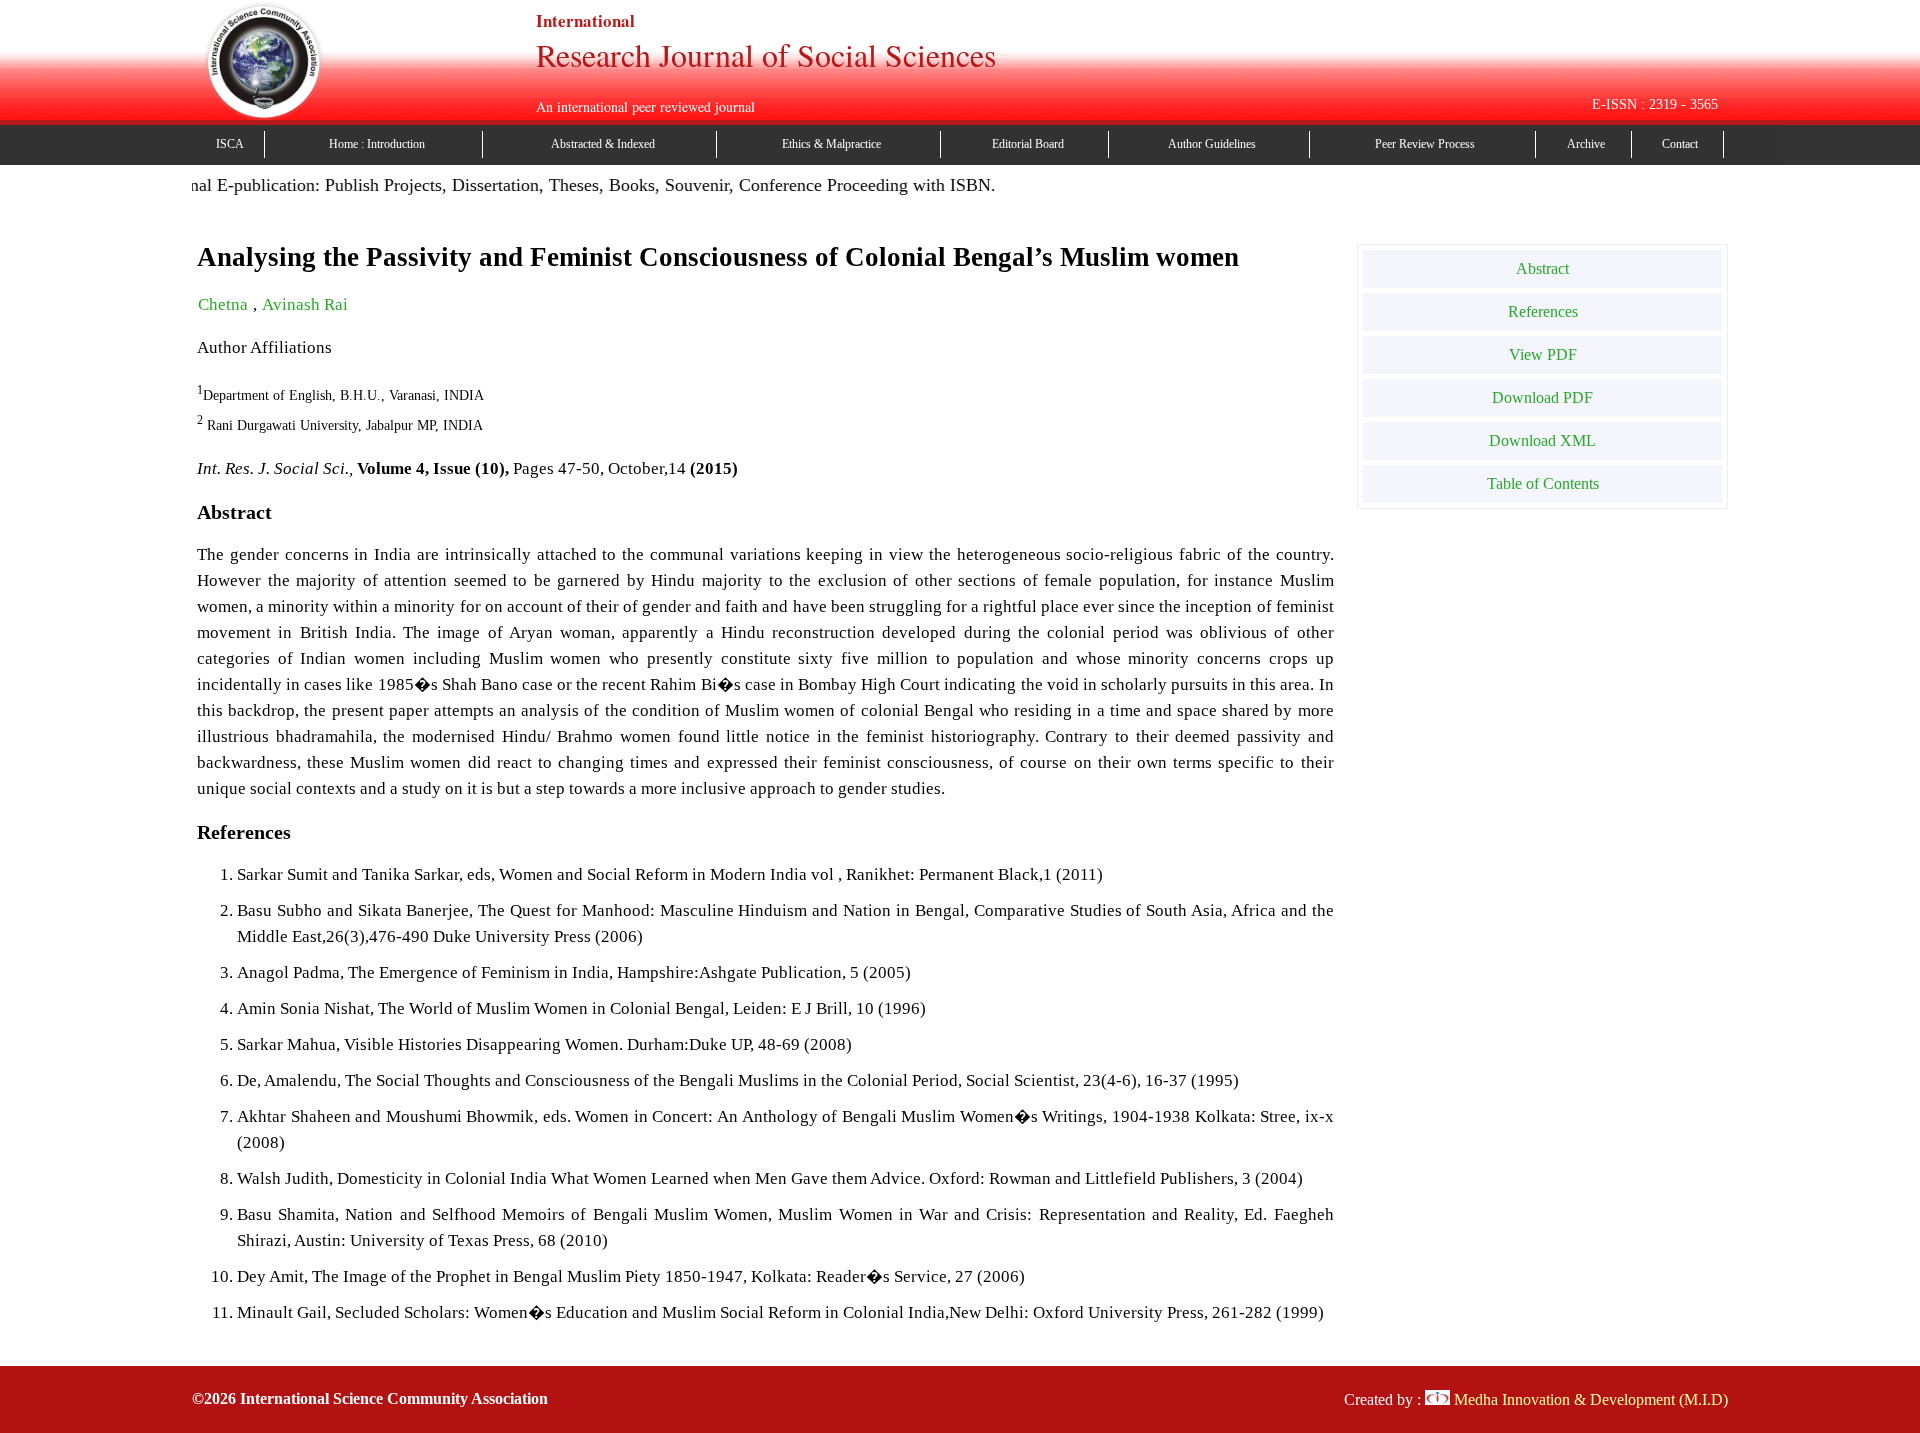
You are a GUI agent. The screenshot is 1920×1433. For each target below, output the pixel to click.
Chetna (225, 304)
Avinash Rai (305, 304)
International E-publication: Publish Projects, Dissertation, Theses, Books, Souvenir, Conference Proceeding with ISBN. (534, 185)
